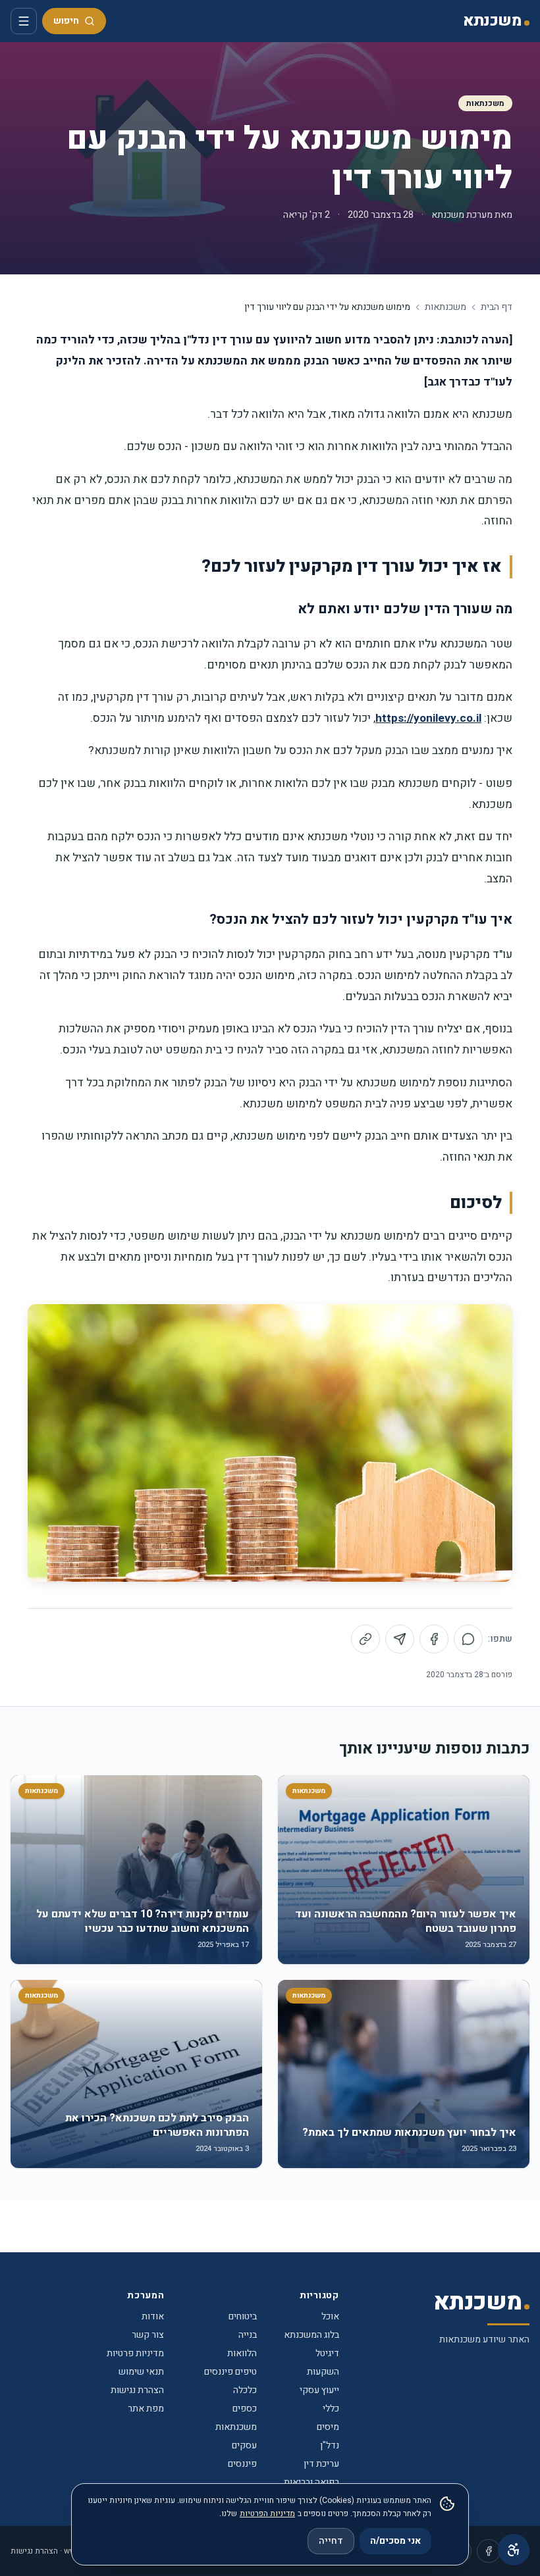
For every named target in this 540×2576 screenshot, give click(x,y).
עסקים (244, 2445)
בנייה (248, 2335)
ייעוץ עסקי (319, 2390)
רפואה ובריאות (311, 2482)
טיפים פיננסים (230, 2372)
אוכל (330, 2316)
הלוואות (242, 2353)
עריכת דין (321, 2464)
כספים (245, 2409)
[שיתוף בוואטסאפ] (468, 1639)
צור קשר (148, 2335)
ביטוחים (243, 2316)
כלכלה (245, 2390)
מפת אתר (146, 2409)
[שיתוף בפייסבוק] (434, 1639)
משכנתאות (485, 103)
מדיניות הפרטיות (267, 2513)
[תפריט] (24, 21)
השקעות (323, 2372)
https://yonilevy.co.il (428, 718)
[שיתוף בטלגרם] (400, 1639)
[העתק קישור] (365, 1639)
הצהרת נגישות (137, 2390)
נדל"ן (330, 2445)
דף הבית (497, 307)
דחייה (331, 2541)
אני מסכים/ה (395, 2541)
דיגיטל (327, 2353)
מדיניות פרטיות (135, 2353)
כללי (331, 2409)
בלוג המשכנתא (311, 2335)
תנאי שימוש (141, 2372)
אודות (153, 2316)
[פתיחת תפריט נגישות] (514, 2550)
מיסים (328, 2427)
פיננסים (242, 2464)
